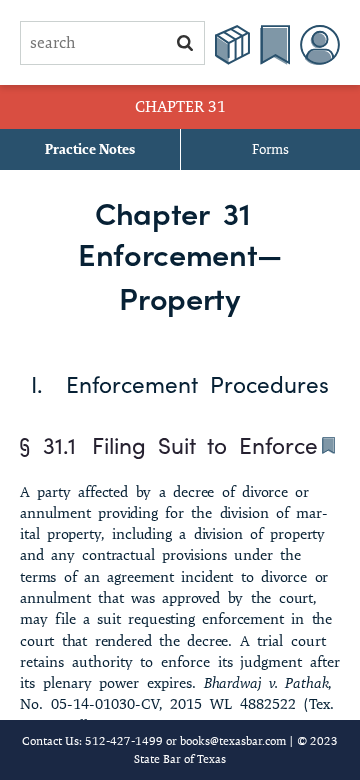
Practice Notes (90, 149)
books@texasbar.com (233, 740)
